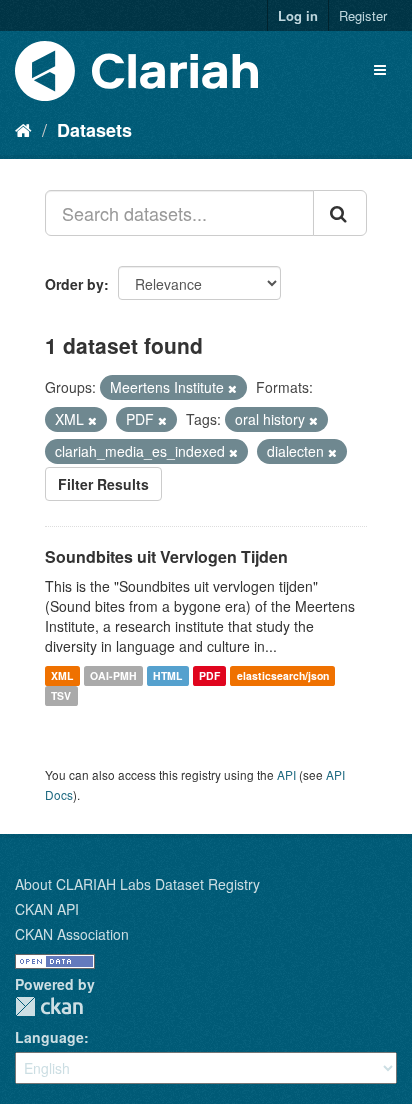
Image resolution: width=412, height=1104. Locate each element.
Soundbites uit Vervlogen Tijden (166, 556)
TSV (61, 695)
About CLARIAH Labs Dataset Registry (137, 884)
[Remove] (232, 388)
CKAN (49, 1006)
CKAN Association (72, 934)
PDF (209, 675)
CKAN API (47, 909)
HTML (167, 675)
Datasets (94, 130)
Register (363, 15)
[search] (340, 213)
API (286, 774)
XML (62, 675)
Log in (298, 15)
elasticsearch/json (283, 675)
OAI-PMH (113, 675)
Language (49, 1037)
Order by (74, 284)
